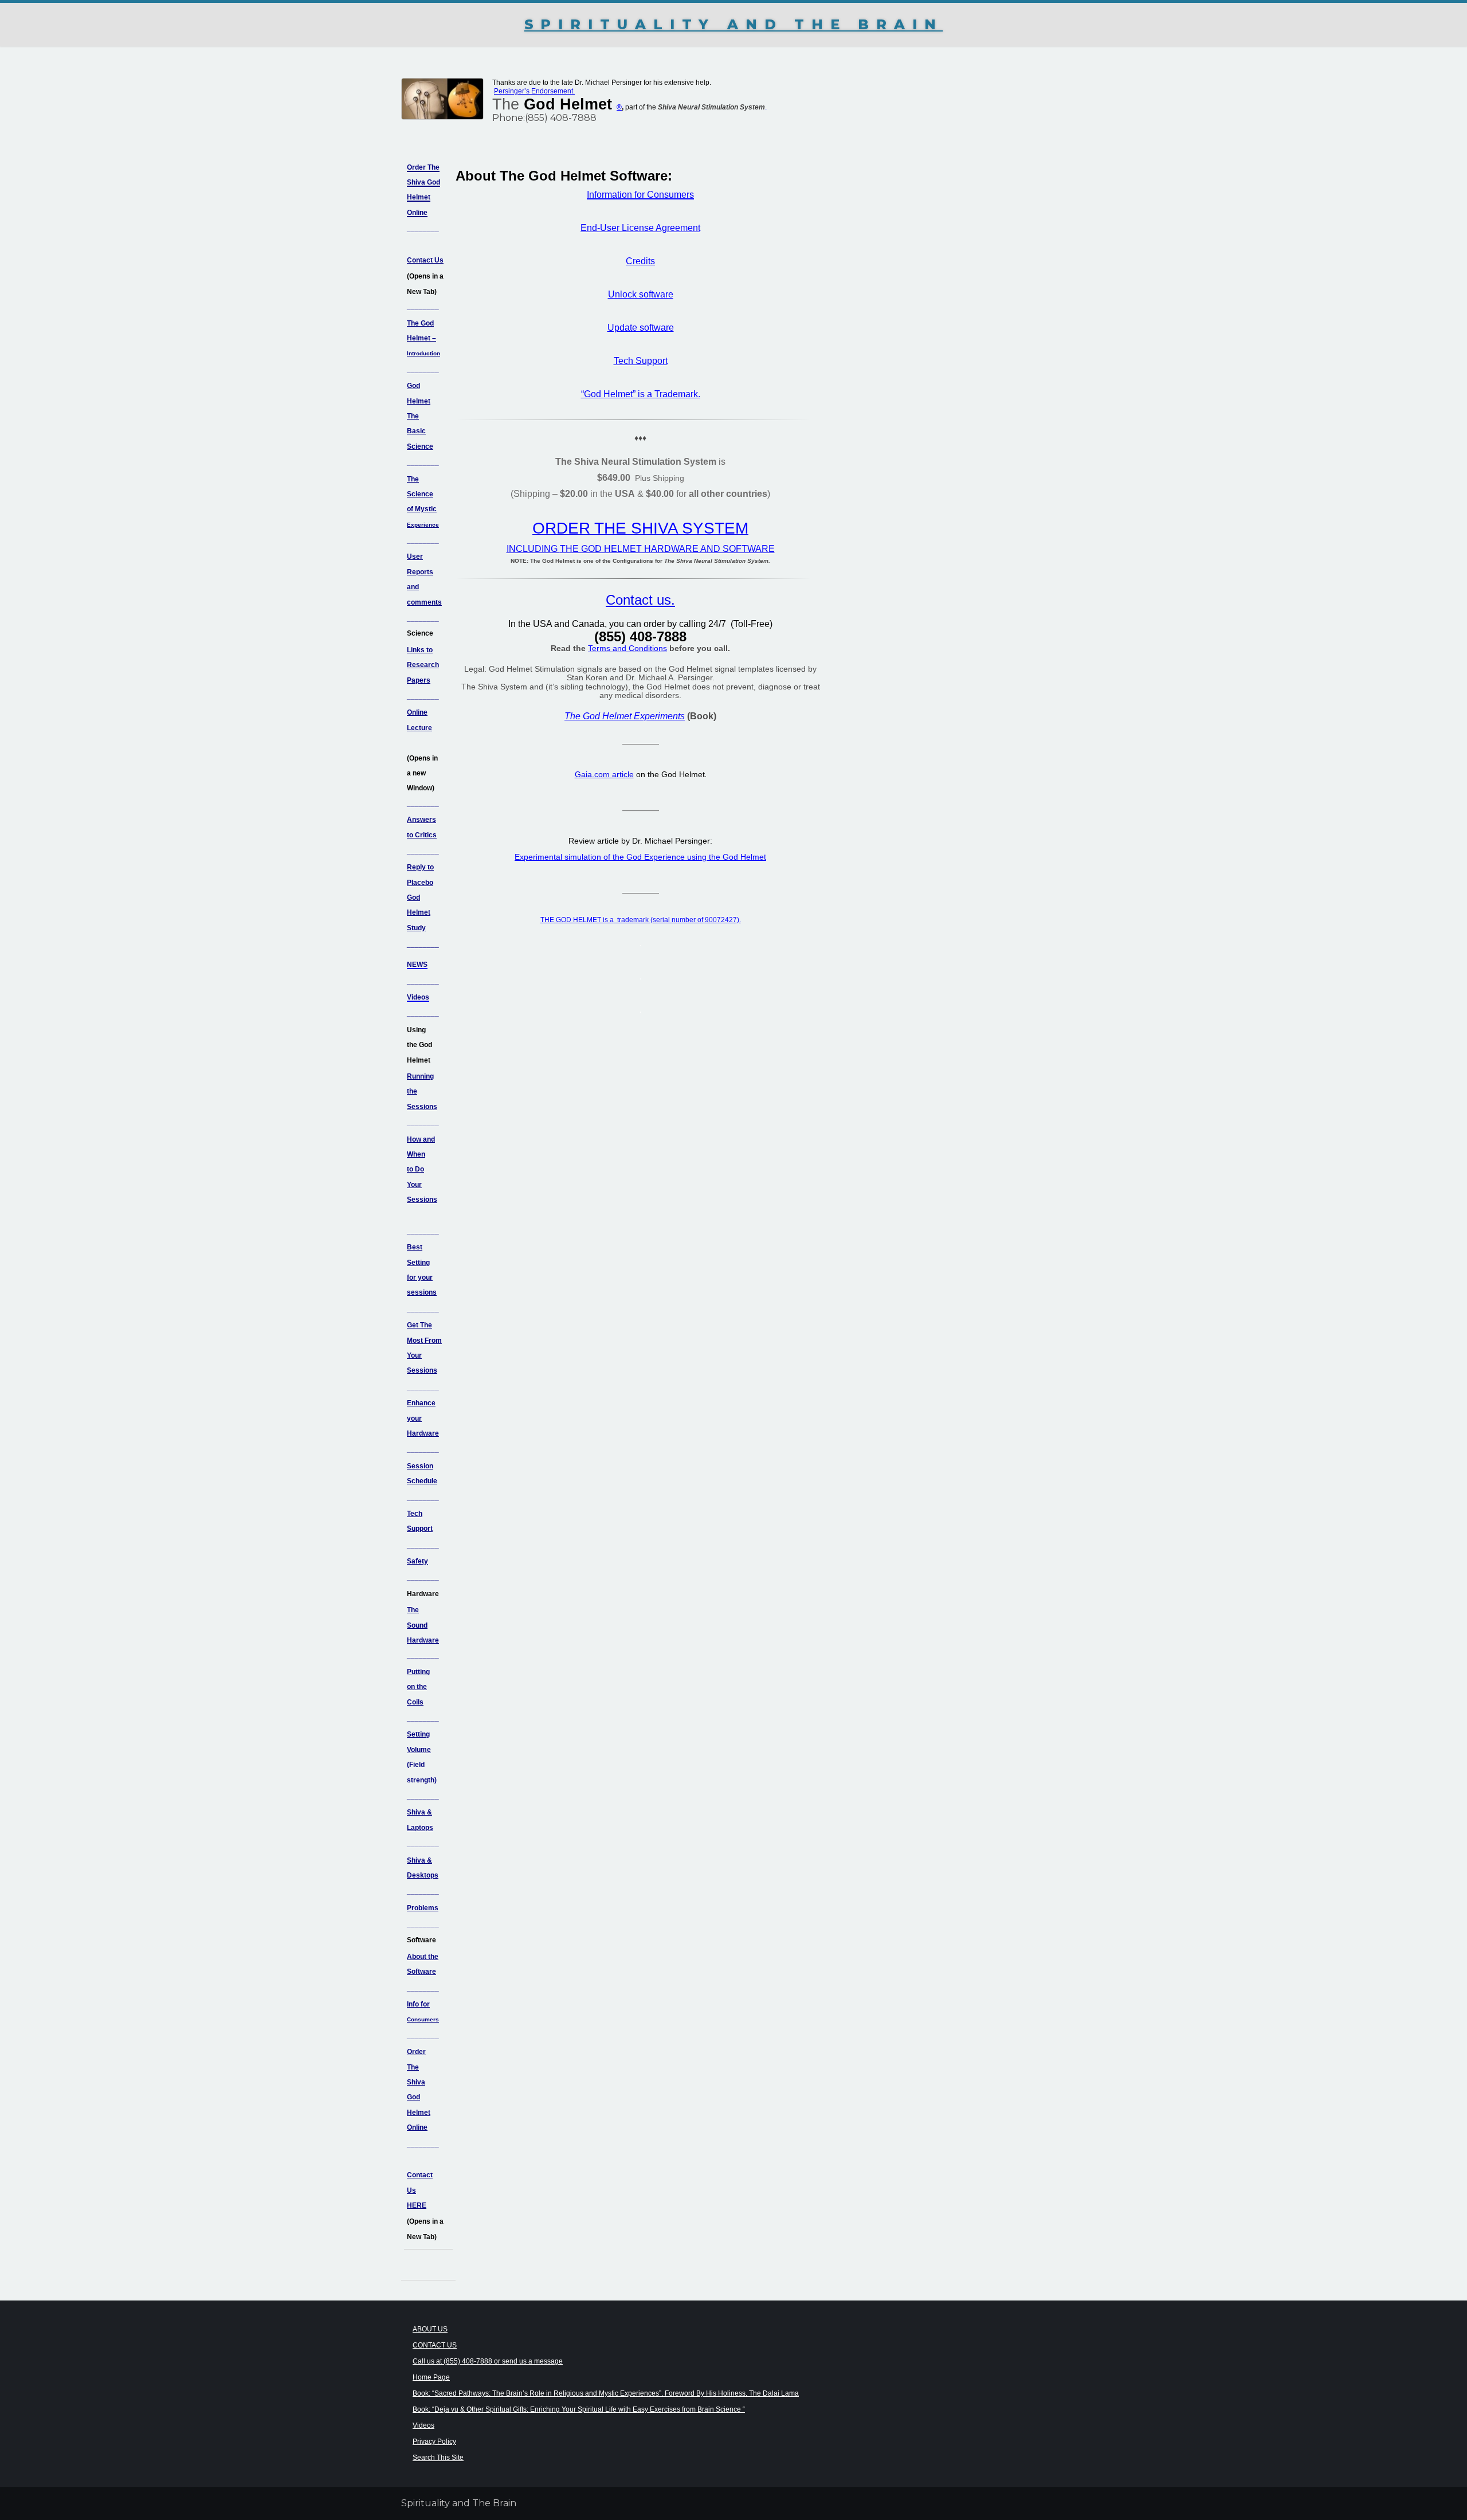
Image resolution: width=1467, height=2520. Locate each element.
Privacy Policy (434, 2441)
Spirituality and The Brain (734, 24)
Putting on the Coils (418, 1687)
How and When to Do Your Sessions (422, 1170)
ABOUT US (430, 2329)
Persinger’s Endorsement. (534, 91)
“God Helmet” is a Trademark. (641, 394)
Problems (423, 1908)
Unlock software (641, 294)
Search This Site (438, 2458)
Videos (423, 2425)
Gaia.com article (604, 774)
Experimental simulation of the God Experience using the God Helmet (640, 857)
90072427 (721, 920)
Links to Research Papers (423, 665)
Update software (641, 328)
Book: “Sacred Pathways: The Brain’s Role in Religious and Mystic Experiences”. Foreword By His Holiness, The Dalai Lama (606, 2393)
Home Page (431, 2377)
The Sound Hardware (423, 1625)
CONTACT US (435, 2345)
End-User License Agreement (640, 228)
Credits (640, 261)
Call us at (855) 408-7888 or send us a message (488, 2361)
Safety (417, 1561)
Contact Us (425, 260)
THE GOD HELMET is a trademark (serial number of (623, 920)
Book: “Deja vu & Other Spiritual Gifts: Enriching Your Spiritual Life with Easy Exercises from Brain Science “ (579, 2409)
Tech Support (641, 361)
